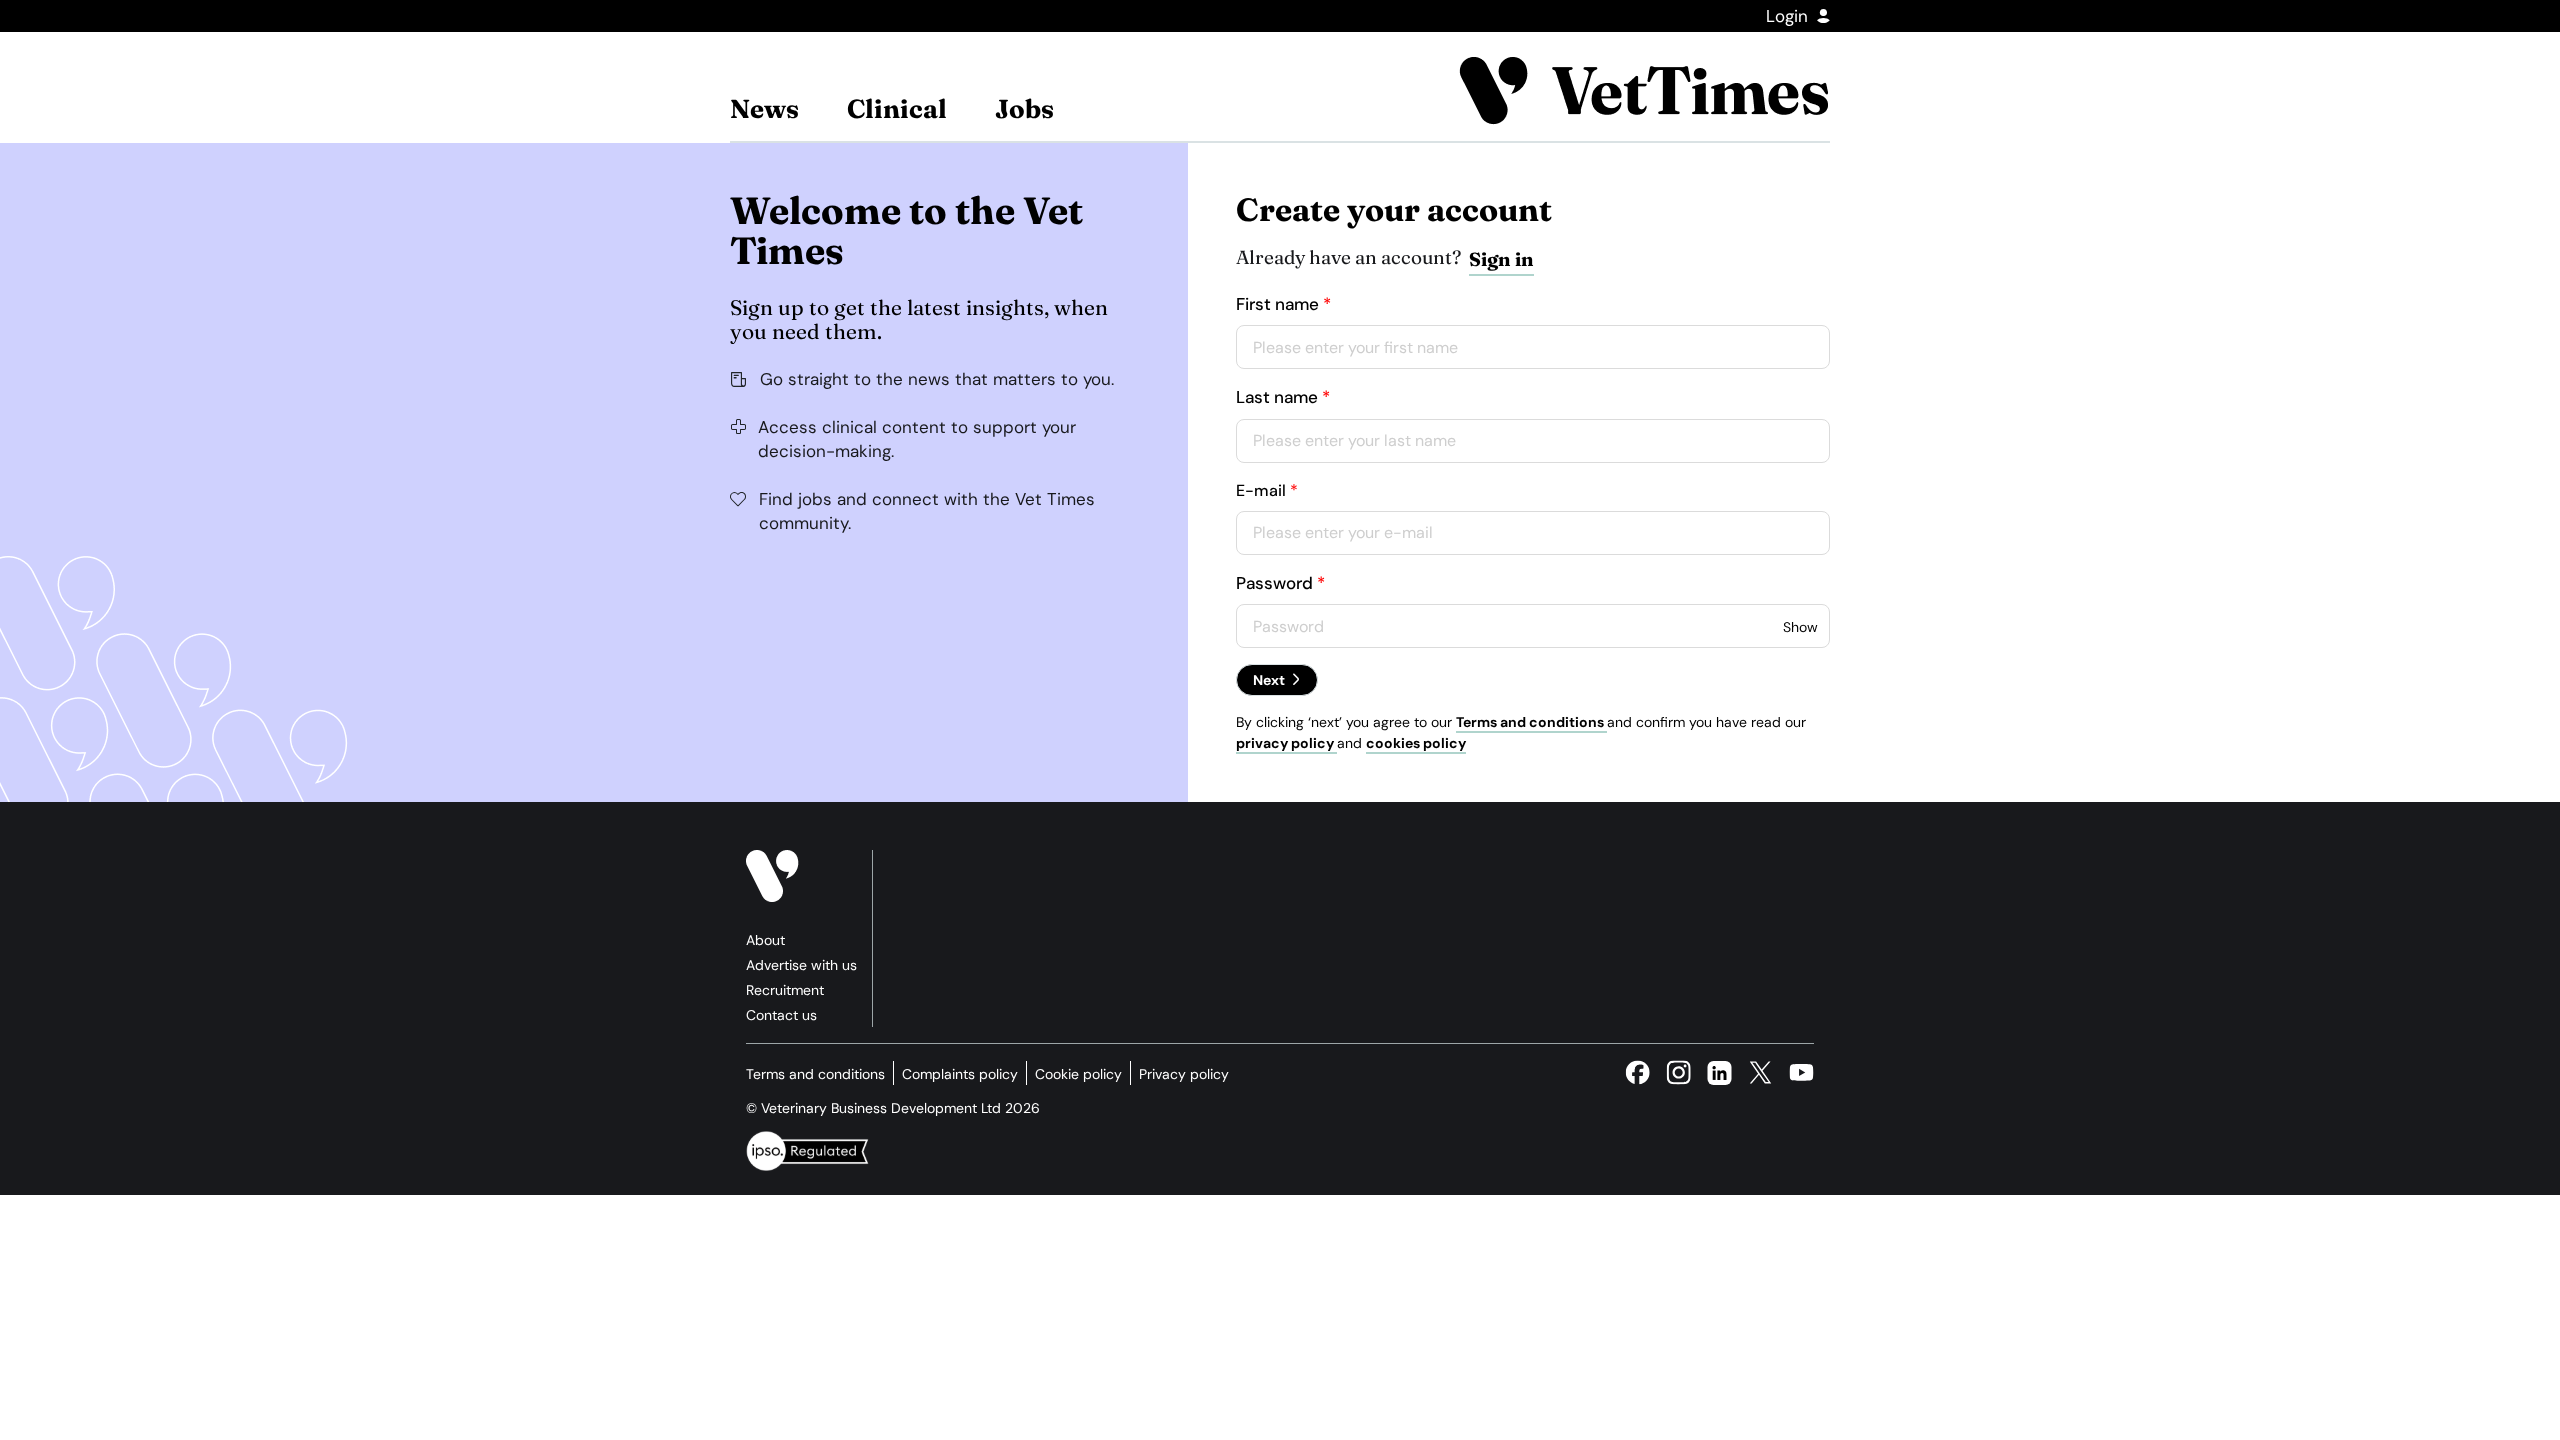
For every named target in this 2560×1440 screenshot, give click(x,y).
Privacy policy (1184, 1074)
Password (1274, 583)
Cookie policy (1078, 1074)
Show (1800, 627)
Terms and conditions (1531, 722)
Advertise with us (801, 965)
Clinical (897, 109)
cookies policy (1416, 743)
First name (1277, 304)
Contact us (781, 1015)
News (764, 109)
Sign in (1501, 259)
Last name (1277, 397)
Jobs (1024, 109)
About (765, 940)
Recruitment (785, 990)
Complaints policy (960, 1074)
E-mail (1261, 490)
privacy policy (1286, 743)
